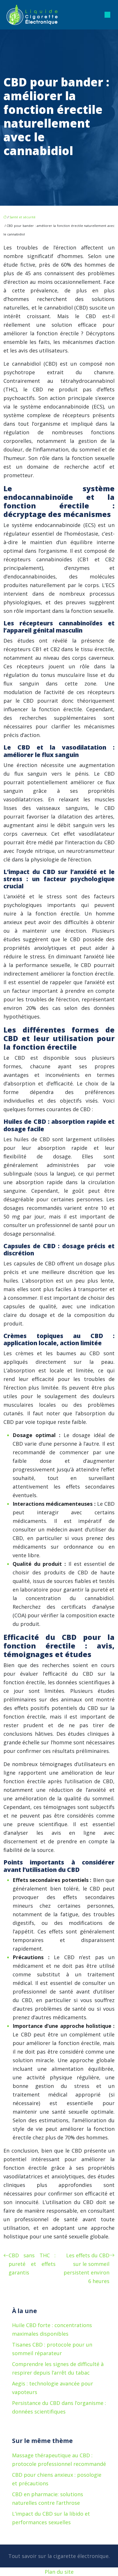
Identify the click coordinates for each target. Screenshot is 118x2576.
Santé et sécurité (22, 217)
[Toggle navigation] (107, 15)
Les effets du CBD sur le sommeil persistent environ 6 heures (86, 2268)
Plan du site (59, 2572)
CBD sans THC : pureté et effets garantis (32, 2264)
